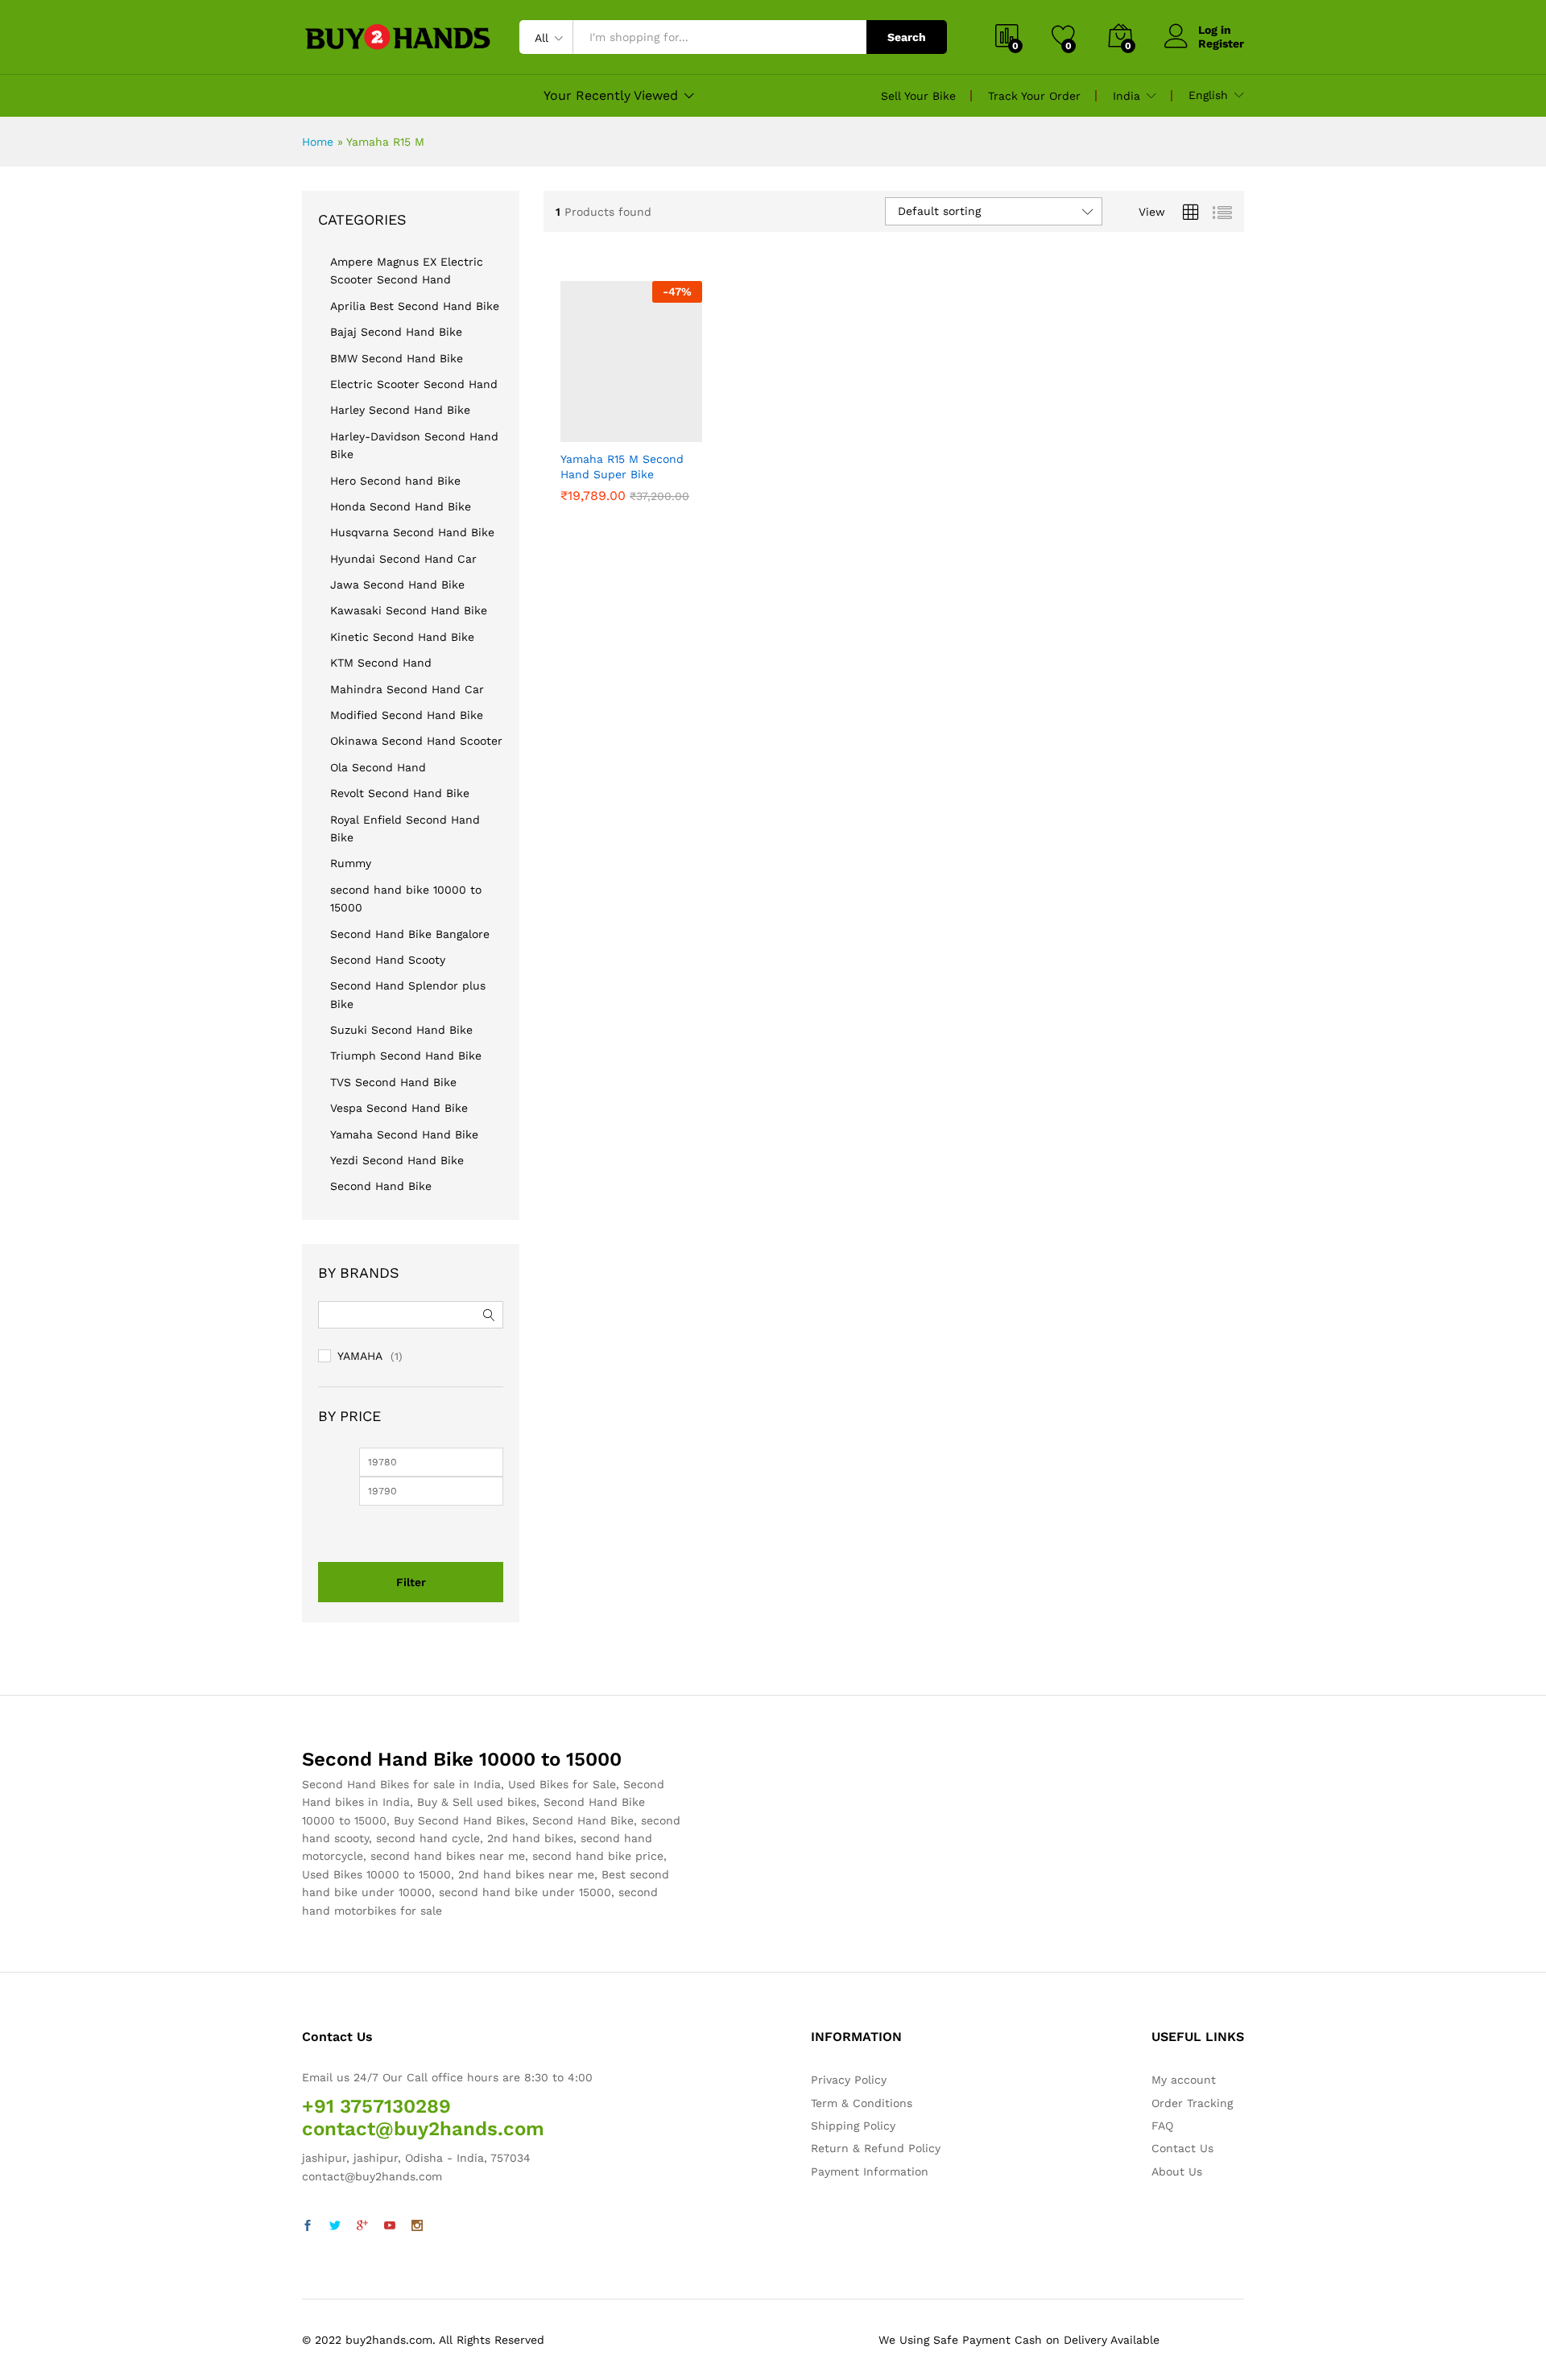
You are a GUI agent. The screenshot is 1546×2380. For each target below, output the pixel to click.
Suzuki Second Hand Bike (401, 1030)
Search (907, 37)
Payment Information (870, 2171)
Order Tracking (1192, 2103)
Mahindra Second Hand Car (407, 689)
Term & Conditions (862, 2103)
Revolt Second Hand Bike (400, 793)
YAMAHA (360, 1356)
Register (1221, 43)
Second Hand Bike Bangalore (410, 934)
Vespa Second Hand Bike (399, 1108)
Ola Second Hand (378, 767)
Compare (687, 432)
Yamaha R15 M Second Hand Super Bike (622, 466)
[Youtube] (390, 2226)
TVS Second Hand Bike (393, 1082)
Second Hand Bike (381, 1186)
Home (318, 142)
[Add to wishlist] (650, 432)
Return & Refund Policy (876, 2148)
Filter (411, 1582)
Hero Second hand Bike (395, 481)
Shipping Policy (853, 2126)
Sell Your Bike (918, 96)
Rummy (351, 863)
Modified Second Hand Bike (407, 715)
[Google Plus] (362, 2226)
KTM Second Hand (381, 663)
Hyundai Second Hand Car (403, 559)
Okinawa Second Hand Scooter (416, 741)
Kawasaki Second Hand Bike (409, 610)
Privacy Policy (849, 2080)
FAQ (1162, 2126)
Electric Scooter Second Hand (414, 384)
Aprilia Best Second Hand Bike (415, 306)
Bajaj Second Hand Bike (396, 332)
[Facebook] (308, 2226)
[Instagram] (417, 2226)
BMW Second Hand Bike (397, 358)
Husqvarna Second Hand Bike (412, 532)
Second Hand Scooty (388, 960)
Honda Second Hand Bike (401, 506)
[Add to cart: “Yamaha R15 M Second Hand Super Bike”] (576, 432)
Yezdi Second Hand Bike (397, 1160)
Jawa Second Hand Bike (397, 585)
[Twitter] (335, 2226)
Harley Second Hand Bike (400, 410)
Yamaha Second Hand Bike (404, 1134)
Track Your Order (1034, 96)
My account (1184, 2080)
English (1208, 95)
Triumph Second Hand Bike (406, 1056)
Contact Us (1182, 2148)
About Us (1177, 2171)
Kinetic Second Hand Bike (402, 637)
